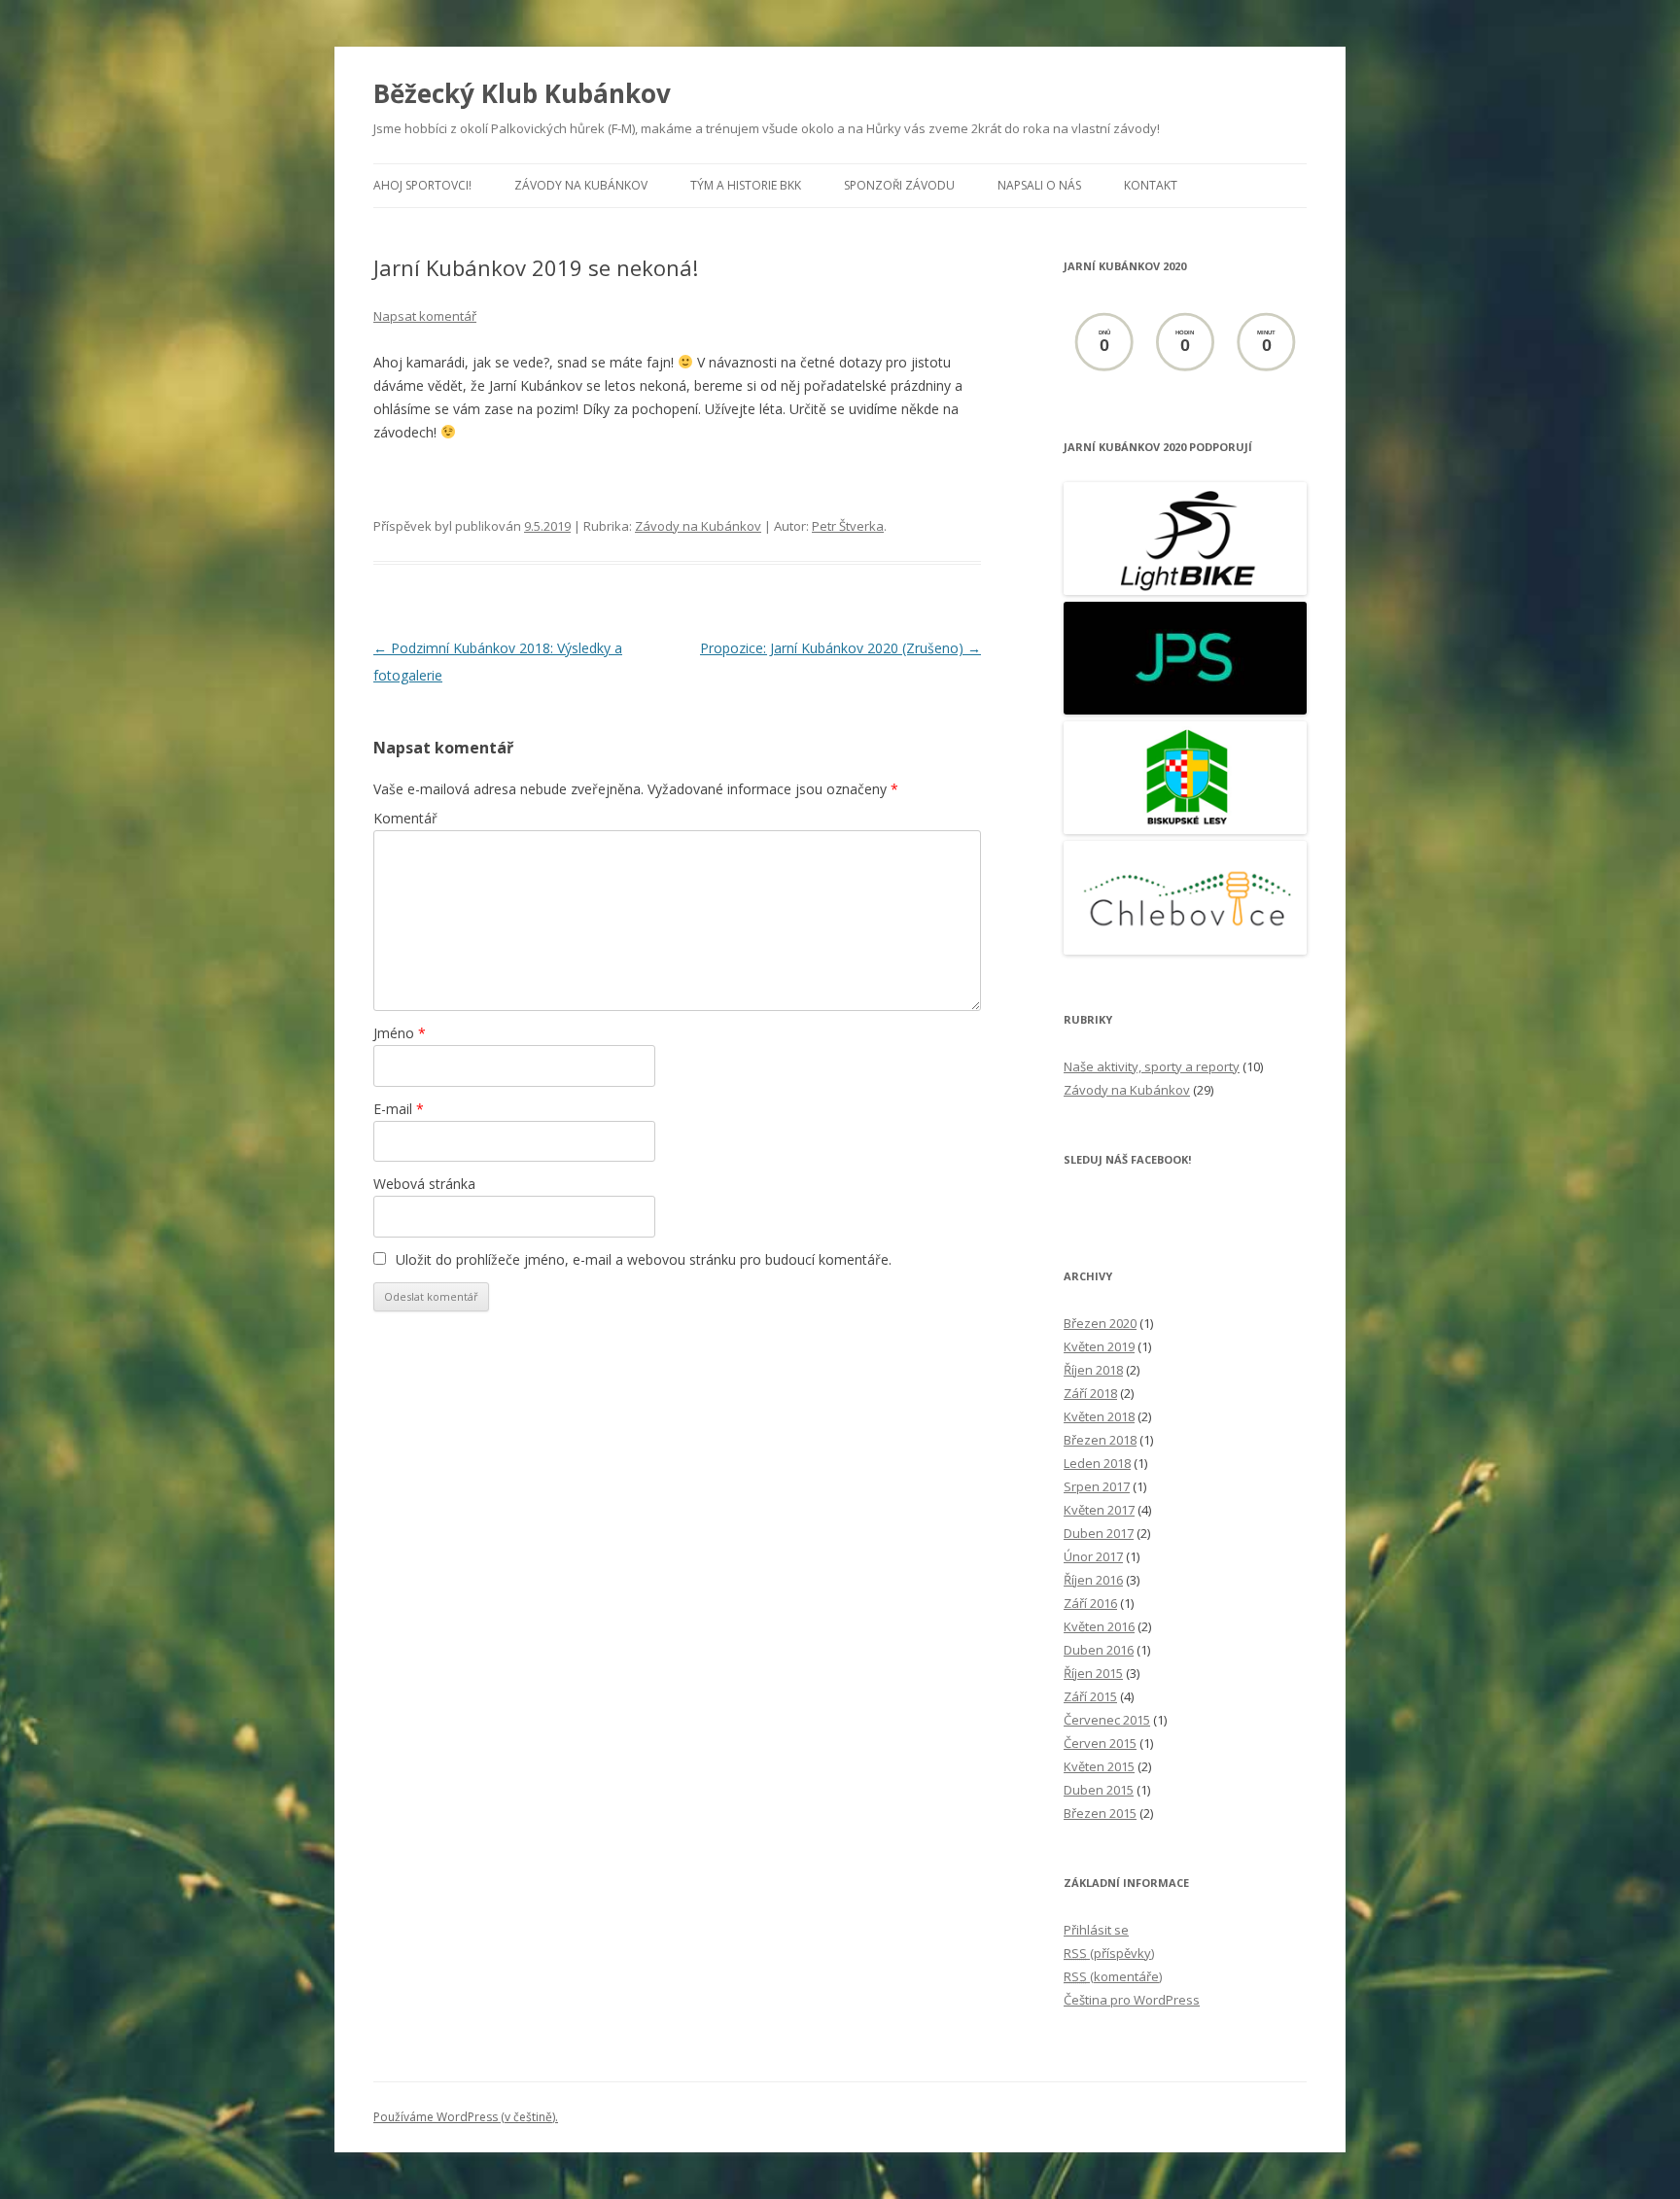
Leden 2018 (1097, 1463)
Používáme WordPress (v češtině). (466, 2117)
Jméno (400, 1033)
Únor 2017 (1093, 1556)
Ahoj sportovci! (422, 185)
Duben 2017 (1099, 1533)
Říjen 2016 (1093, 1580)
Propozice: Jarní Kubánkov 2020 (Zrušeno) (840, 648)
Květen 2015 (1099, 1766)
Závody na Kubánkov (581, 185)
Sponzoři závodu (899, 185)
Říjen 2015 (1093, 1673)
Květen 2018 (1099, 1416)
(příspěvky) (1109, 1953)
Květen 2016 (1099, 1626)
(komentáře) (1113, 1976)
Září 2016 (1090, 1603)
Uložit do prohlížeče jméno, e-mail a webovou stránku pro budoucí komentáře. (644, 1259)
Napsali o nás (1039, 185)
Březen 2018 (1100, 1440)
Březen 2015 (1100, 1813)
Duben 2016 (1099, 1650)
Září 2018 (1090, 1393)
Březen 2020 (1100, 1323)
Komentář (405, 818)
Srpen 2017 (1097, 1486)
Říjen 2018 (1093, 1370)
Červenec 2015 (1107, 1720)
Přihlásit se (1096, 1930)
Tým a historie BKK (746, 185)
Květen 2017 (1099, 1510)
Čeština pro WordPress (1132, 2000)
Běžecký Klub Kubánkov (522, 93)
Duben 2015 (1099, 1790)
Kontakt (1151, 185)
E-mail (399, 1109)
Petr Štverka (848, 526)
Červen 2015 (1100, 1743)
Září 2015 (1090, 1696)
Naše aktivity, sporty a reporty (1152, 1066)
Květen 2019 (1099, 1346)
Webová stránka (424, 1184)
